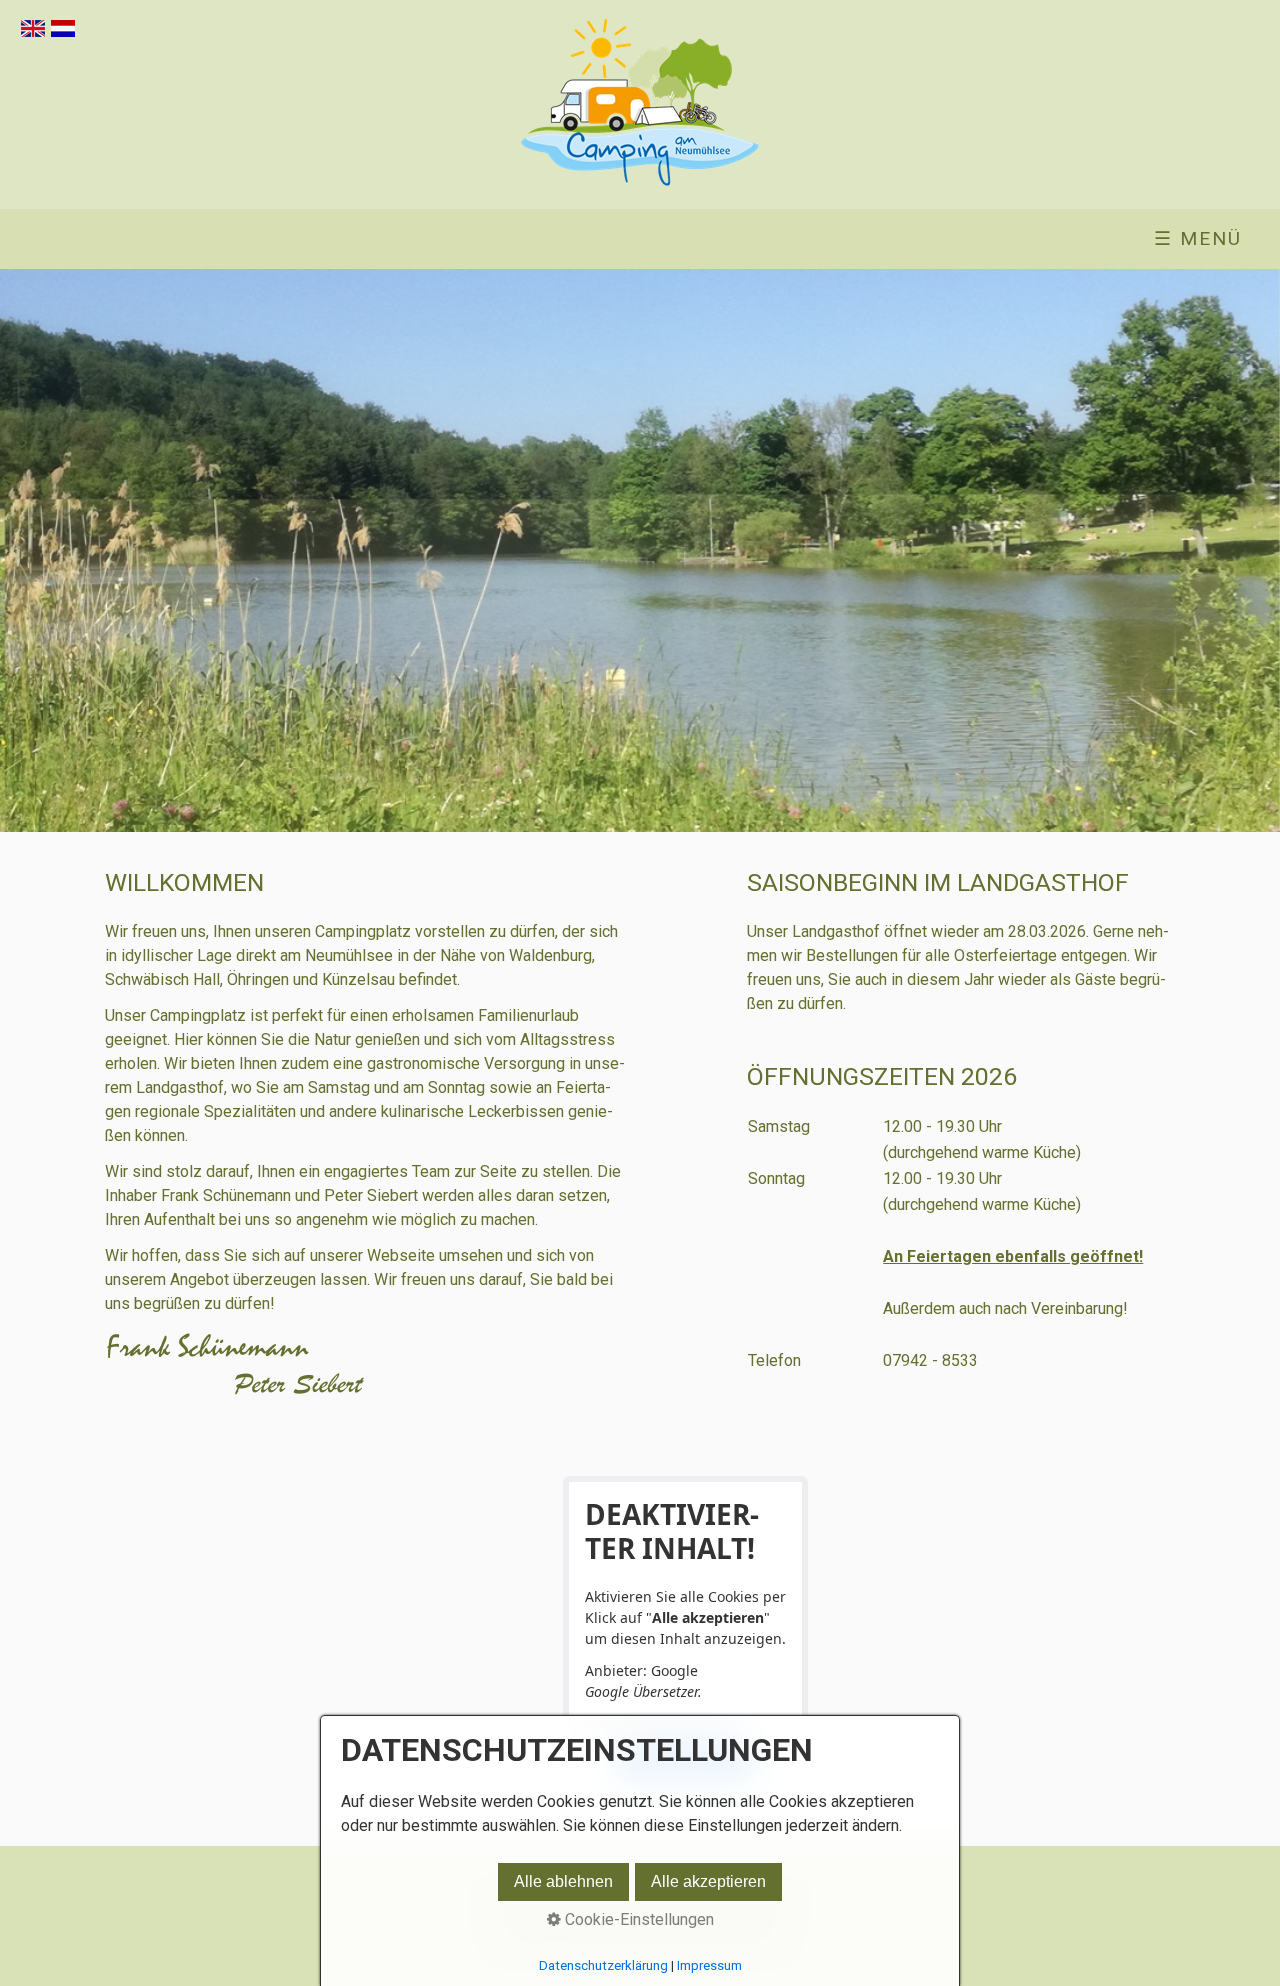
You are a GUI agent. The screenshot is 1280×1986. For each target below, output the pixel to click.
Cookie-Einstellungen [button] (637, 1919)
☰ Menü (1198, 238)
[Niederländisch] (63, 31)
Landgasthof (836, 931)
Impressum (709, 1965)
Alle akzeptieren (708, 1881)
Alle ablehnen (563, 1881)
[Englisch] (33, 31)
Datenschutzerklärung (603, 1965)
